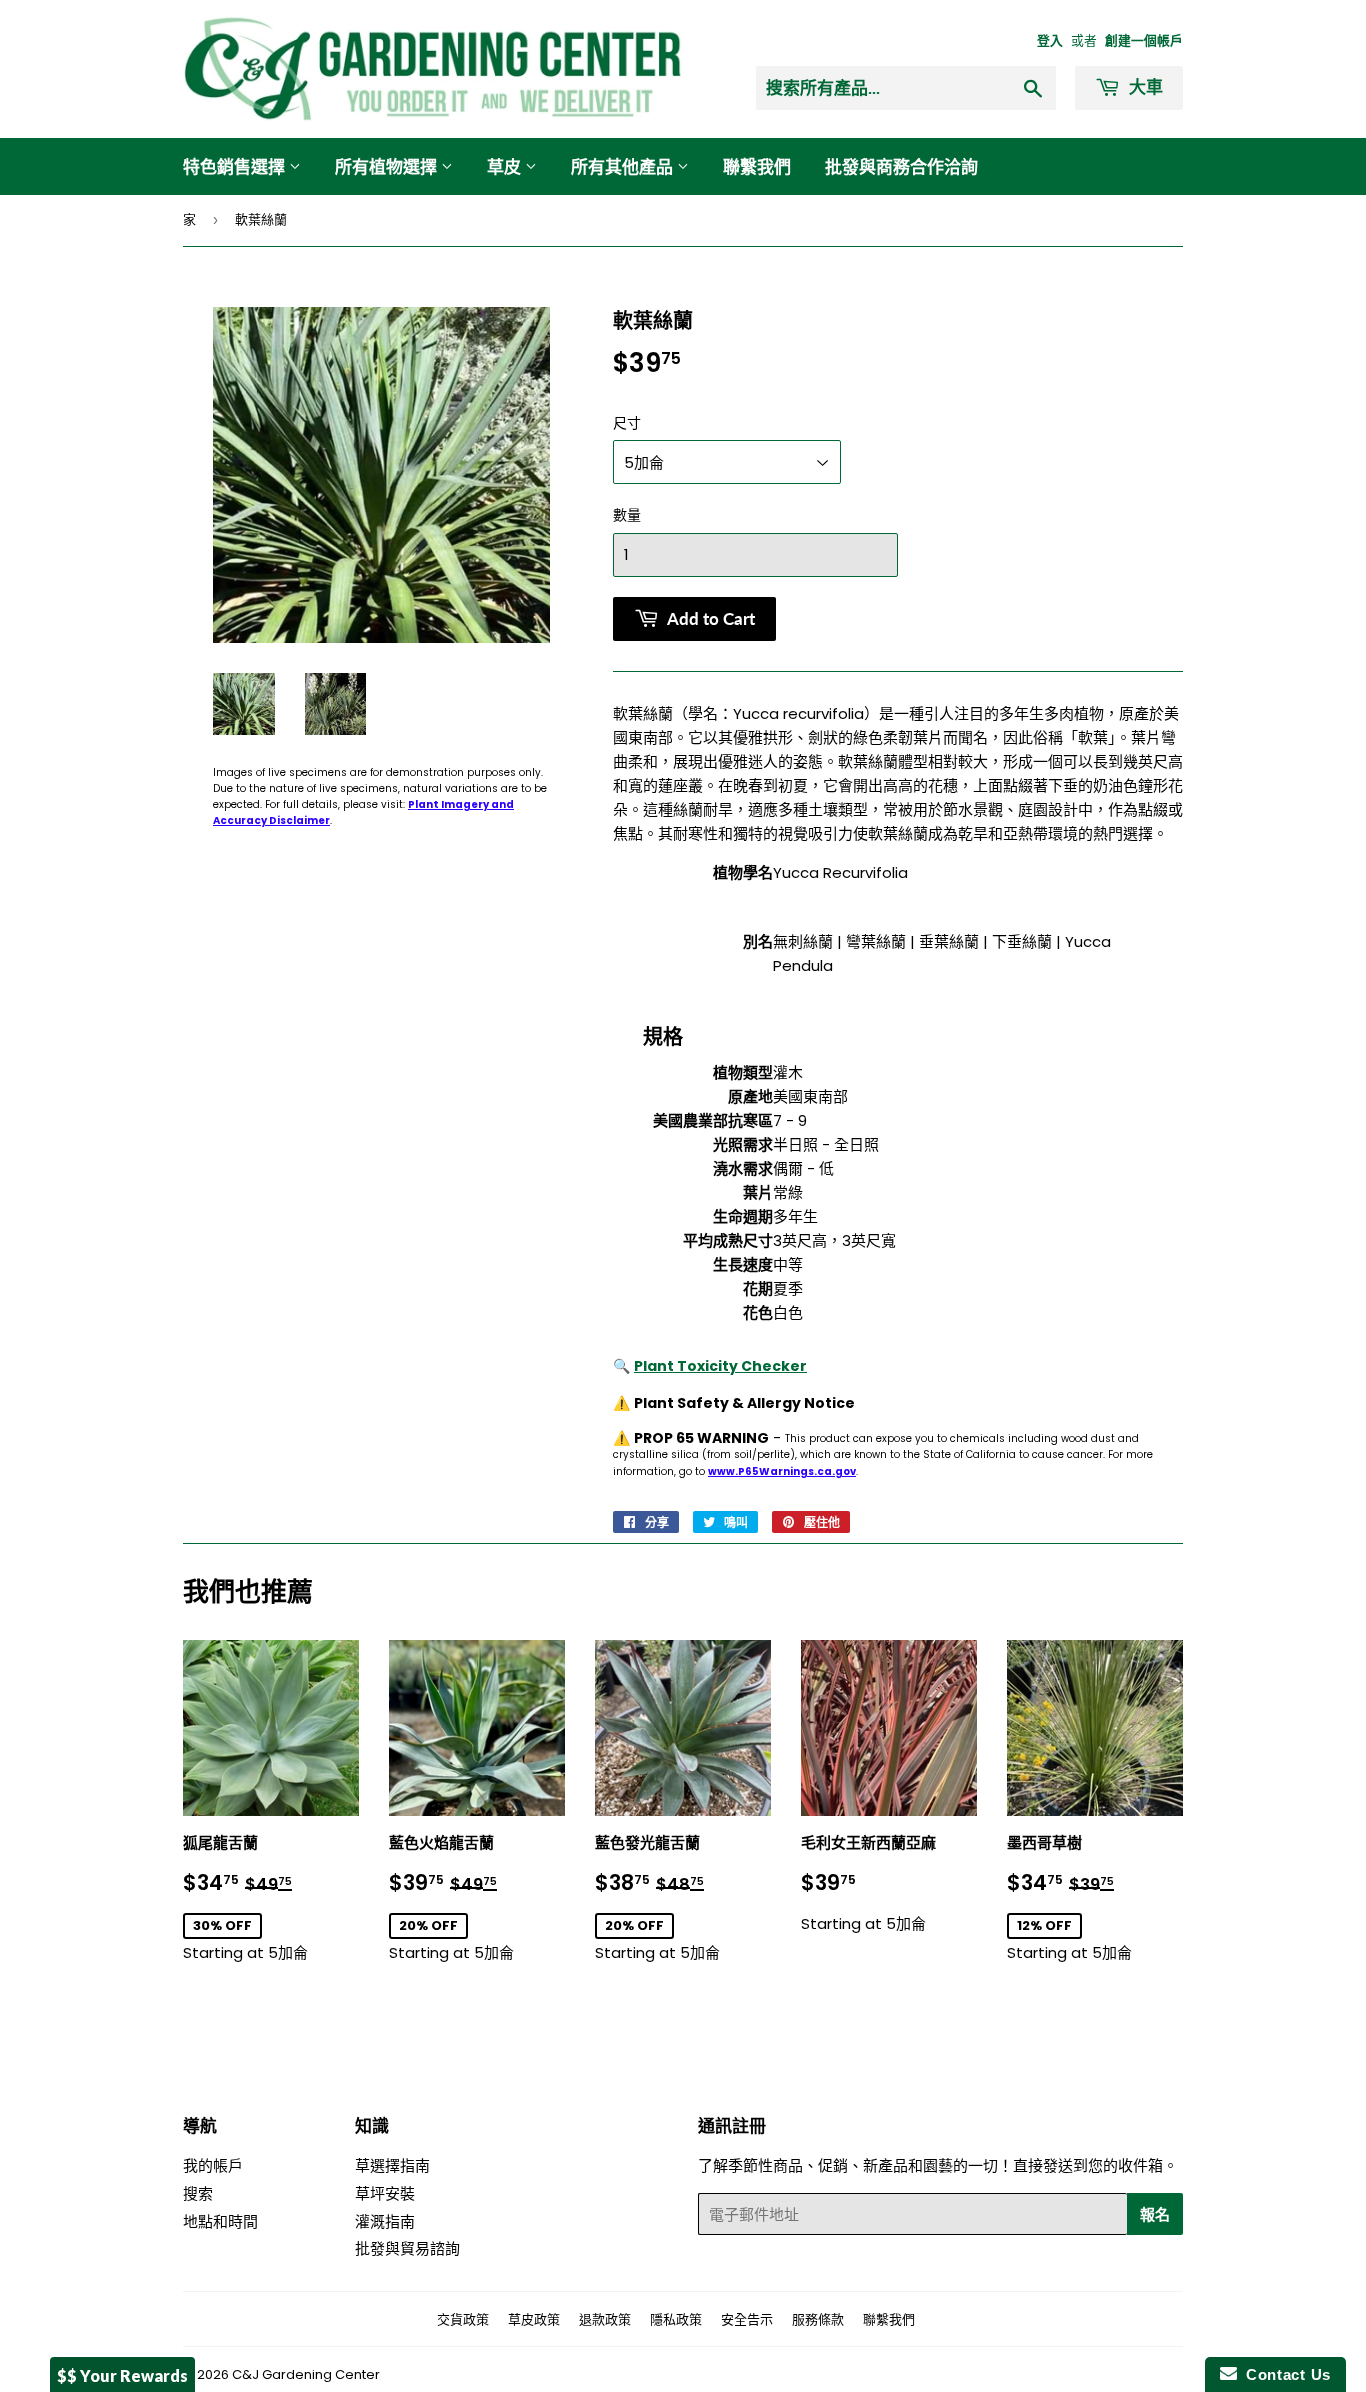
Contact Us (1284, 2374)
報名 (1155, 2214)
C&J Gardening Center (306, 2374)
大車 (1144, 86)
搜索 (198, 2193)
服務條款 (818, 2319)
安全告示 (747, 2319)
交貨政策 (463, 2319)
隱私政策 (676, 2319)
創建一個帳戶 (1144, 40)
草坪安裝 (385, 2193)
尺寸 (627, 423)
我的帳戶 (213, 2165)
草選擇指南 (392, 2165)
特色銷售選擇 (236, 166)
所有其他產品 (624, 166)
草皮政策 (534, 2319)
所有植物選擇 (388, 166)
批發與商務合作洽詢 (901, 166)
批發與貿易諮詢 (407, 2248)
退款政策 (605, 2319)
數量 (627, 515)
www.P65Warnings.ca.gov (782, 1471)
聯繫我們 (757, 166)
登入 (1050, 40)
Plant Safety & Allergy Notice (744, 1403)
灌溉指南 (385, 2221)
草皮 (506, 166)
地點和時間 (220, 2221)
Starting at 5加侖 (271, 1898)
